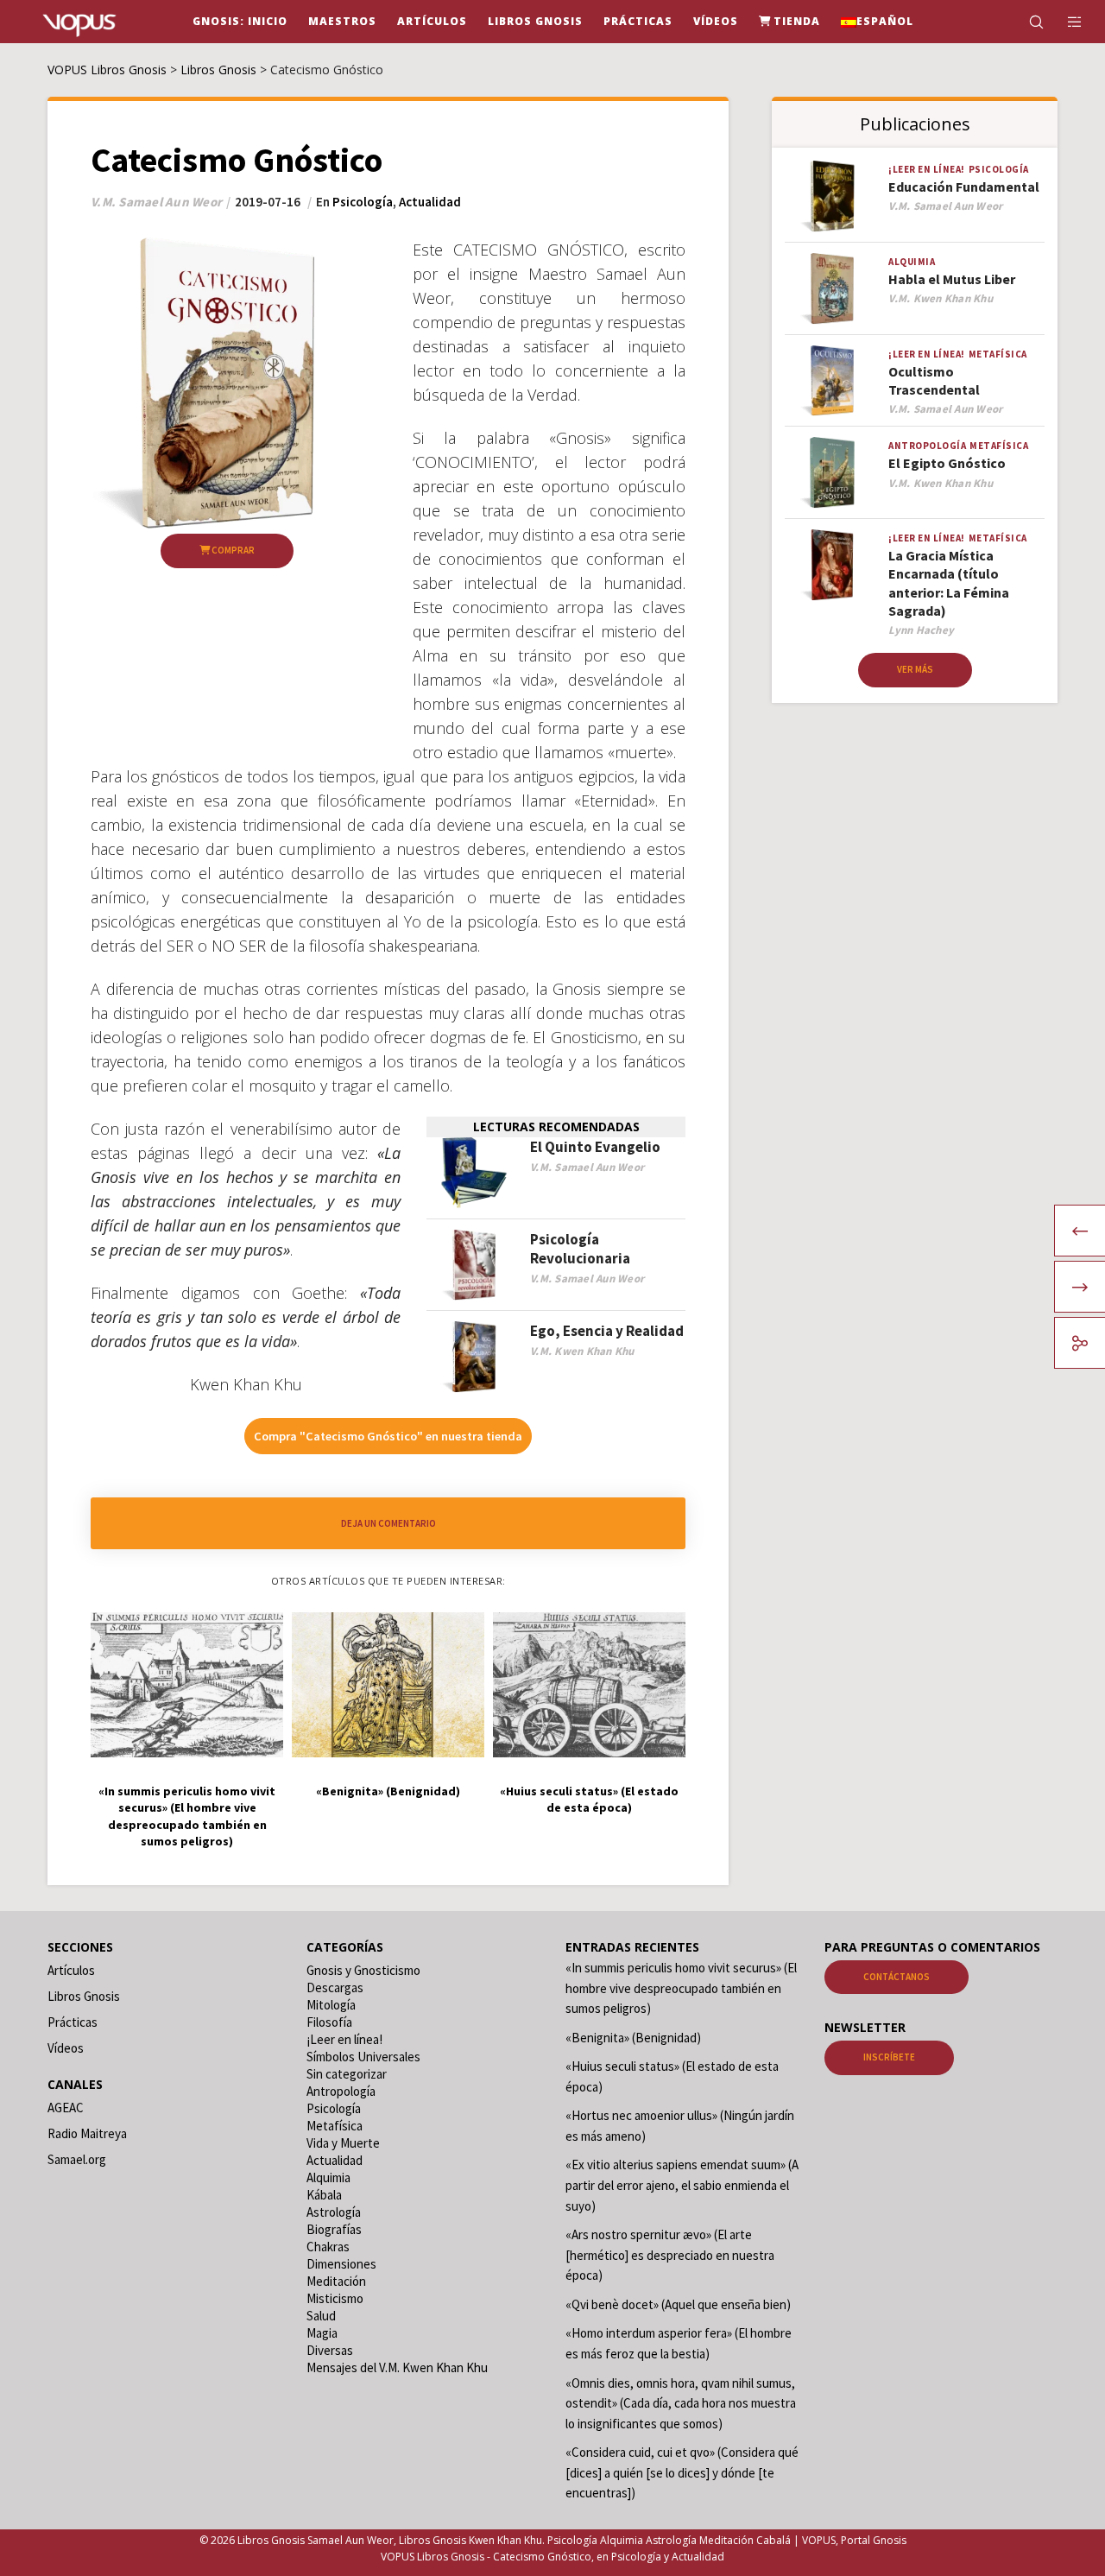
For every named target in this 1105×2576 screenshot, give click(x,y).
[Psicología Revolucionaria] (474, 1266)
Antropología (927, 446)
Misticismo (335, 2298)
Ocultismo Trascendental (934, 380)
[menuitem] (877, 22)
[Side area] (1064, 22)
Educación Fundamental (964, 187)
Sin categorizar (347, 2074)
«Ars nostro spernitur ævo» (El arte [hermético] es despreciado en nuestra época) (670, 2255)
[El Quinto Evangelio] (474, 1173)
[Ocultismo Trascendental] (832, 381)
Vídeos (66, 2048)
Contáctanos (897, 1977)
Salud (321, 2316)
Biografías (334, 2229)
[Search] (1025, 22)
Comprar (232, 550)
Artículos (71, 1970)
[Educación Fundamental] (832, 196)
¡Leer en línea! (927, 169)
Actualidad (430, 202)
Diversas (330, 2350)
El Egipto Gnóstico (947, 463)
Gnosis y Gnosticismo (363, 1970)
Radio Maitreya (87, 2133)
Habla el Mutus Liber (952, 279)
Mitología (331, 2005)
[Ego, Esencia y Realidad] (474, 1357)
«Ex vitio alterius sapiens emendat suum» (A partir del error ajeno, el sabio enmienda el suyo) (682, 2185)
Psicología (363, 202)
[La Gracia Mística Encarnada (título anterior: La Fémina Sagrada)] (832, 565)
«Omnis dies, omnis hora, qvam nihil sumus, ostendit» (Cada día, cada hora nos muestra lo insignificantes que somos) (681, 2403)
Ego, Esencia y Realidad (607, 1331)
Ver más (915, 669)
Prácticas (73, 2022)
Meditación (336, 2281)
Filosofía (329, 2022)
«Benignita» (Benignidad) (633, 2038)
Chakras (328, 2247)
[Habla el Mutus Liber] (832, 289)
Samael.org (77, 2159)
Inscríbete (889, 2057)
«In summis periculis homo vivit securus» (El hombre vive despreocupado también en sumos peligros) (681, 1988)
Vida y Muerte (343, 2143)
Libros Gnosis (84, 1996)
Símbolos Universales (363, 2057)
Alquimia (912, 262)
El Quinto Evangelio (595, 1147)
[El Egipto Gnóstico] (832, 473)
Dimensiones (341, 2264)
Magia (322, 2333)
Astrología (334, 2212)
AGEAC (66, 2108)
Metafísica (998, 354)
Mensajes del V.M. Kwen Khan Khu (397, 2367)
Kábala (324, 2195)
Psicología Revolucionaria (580, 1249)
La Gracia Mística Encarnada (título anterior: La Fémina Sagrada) (949, 583)
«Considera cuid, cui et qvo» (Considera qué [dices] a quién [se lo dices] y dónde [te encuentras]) (682, 2472)
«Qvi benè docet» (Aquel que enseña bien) (678, 2304)
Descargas (335, 1987)
